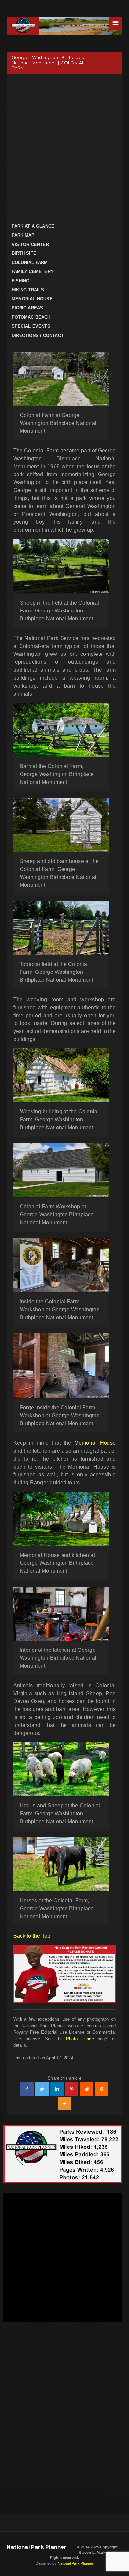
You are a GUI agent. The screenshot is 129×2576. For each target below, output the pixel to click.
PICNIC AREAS (27, 308)
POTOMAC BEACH (31, 317)
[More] (64, 2103)
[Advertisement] (64, 148)
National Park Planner (37, 2547)
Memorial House (95, 1443)
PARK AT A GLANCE (33, 226)
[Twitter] (42, 2089)
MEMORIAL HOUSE (32, 299)
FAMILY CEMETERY (33, 271)
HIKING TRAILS (28, 290)
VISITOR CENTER (30, 244)
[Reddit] (87, 2089)
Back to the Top (32, 1936)
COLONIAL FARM (30, 263)
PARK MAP (23, 235)
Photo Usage (80, 2039)
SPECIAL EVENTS (31, 326)
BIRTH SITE (24, 253)
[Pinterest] (72, 2089)
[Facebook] (27, 2089)
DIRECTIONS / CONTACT (38, 335)
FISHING (21, 281)
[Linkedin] (57, 2089)
